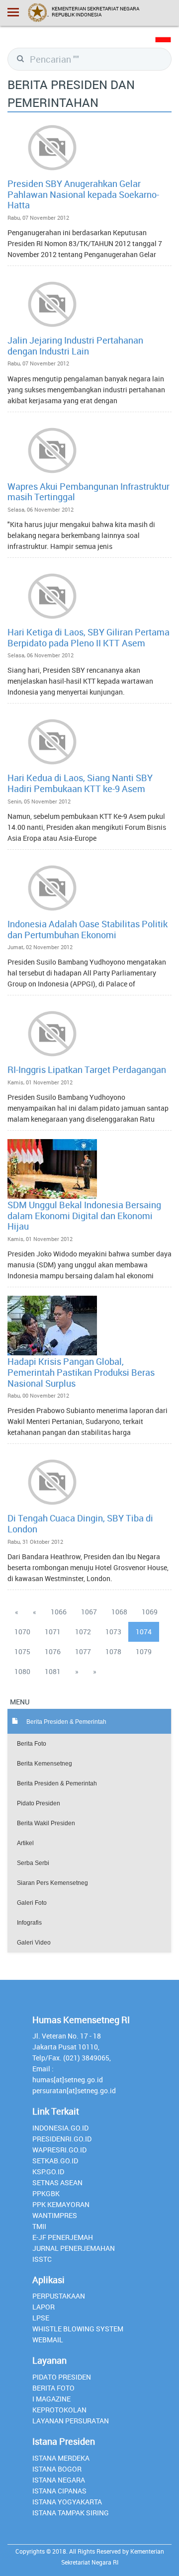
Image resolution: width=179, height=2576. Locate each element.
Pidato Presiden (39, 1803)
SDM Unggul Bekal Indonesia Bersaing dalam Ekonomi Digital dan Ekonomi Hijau (84, 1215)
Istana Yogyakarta (67, 2502)
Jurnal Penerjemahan (74, 2248)
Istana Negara (59, 2480)
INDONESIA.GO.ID (60, 2128)
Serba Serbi (33, 1863)
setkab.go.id (55, 2161)
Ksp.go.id (48, 2172)
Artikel (25, 1843)
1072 (83, 1632)
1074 (144, 1632)
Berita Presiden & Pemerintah (57, 1783)
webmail (48, 2340)
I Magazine (51, 2399)
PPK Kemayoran (61, 2204)
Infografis (29, 1923)
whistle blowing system (78, 2329)
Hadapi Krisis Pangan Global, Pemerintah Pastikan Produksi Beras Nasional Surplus (81, 1372)
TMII (39, 2226)
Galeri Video (34, 1943)
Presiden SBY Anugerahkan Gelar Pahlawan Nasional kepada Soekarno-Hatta (83, 194)
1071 (53, 1632)
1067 (89, 1612)
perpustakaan (59, 2296)
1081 (53, 1671)
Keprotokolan (59, 2410)
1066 (59, 1612)
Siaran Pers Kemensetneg (52, 1883)
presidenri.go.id (62, 2139)
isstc (42, 2259)
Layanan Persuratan (71, 2421)
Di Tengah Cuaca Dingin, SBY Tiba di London (80, 1523)
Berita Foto (32, 1744)
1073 (113, 1632)
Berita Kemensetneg (45, 1764)
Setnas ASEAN (57, 2182)
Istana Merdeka (61, 2458)
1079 (144, 1651)
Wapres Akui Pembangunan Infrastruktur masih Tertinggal (89, 492)
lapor (44, 2307)
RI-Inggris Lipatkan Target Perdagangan (87, 1069)
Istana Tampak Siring (71, 2513)
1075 (22, 1651)
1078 (113, 1651)
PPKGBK (46, 2193)
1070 (22, 1632)
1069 (150, 1612)
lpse (41, 2318)
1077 (83, 1651)
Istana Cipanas (59, 2491)
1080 (22, 1671)
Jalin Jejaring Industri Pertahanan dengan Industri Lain (75, 346)
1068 (119, 1612)
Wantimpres (55, 2215)
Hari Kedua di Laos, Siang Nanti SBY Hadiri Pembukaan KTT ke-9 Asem (80, 783)
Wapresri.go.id (59, 2150)
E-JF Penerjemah (63, 2237)
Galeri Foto (32, 1903)
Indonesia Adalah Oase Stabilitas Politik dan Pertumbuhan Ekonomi (88, 929)
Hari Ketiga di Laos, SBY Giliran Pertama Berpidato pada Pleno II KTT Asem (89, 637)
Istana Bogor (57, 2469)
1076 (53, 1651)
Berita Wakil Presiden (46, 1823)
